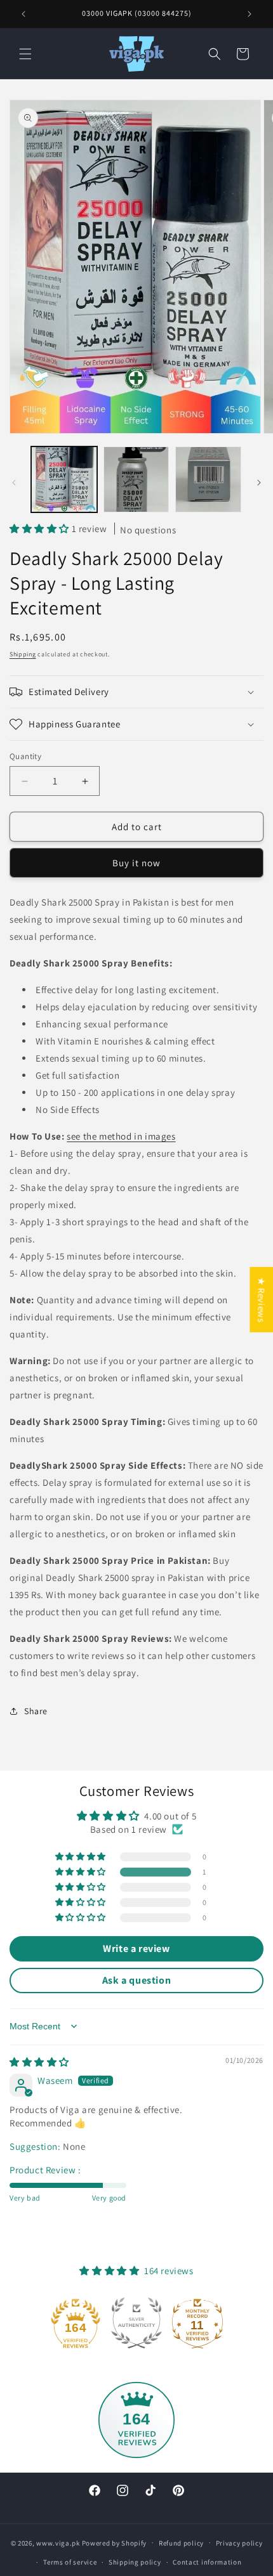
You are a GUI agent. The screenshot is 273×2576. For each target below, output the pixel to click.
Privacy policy (239, 2543)
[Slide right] (259, 483)
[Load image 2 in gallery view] (136, 479)
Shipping (23, 654)
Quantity (25, 756)
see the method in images (121, 1136)
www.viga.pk (58, 2542)
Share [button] (36, 1711)
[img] (39, 2062)
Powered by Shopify (115, 2542)
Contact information (207, 2562)
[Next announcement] (250, 14)
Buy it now (136, 863)
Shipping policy (135, 2562)
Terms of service (70, 2562)
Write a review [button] (136, 1948)
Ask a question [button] (136, 1980)
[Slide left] (14, 483)
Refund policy (181, 2543)
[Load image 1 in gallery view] (64, 479)
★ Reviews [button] (261, 1300)
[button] (25, 54)
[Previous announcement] (23, 14)
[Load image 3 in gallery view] (208, 479)
